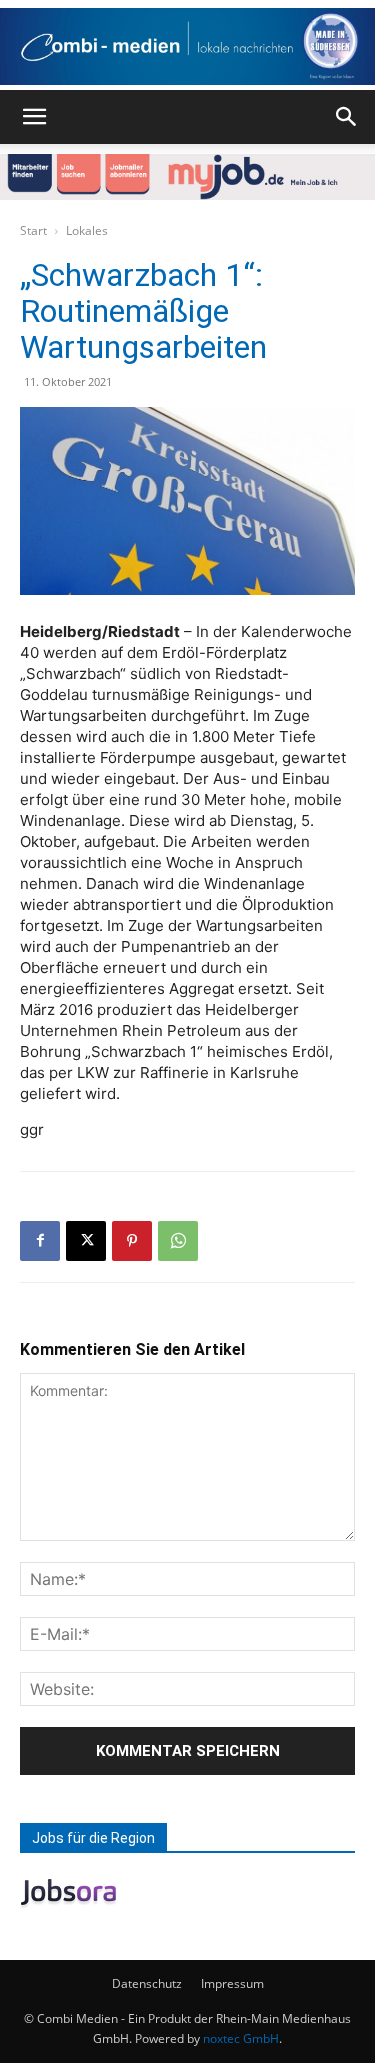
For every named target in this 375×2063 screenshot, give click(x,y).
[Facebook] (40, 1241)
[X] (86, 1241)
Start (33, 230)
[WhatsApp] (178, 1241)
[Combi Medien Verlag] (187, 46)
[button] (34, 117)
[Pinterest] (132, 1241)
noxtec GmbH (241, 2038)
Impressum (232, 1983)
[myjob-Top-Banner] (187, 177)
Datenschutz (147, 1983)
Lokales (87, 230)
